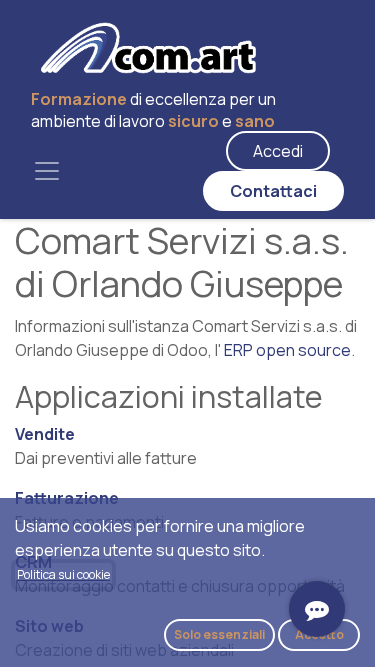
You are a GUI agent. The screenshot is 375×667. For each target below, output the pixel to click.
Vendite (45, 434)
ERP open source (287, 350)
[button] (219, 635)
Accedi (278, 151)
